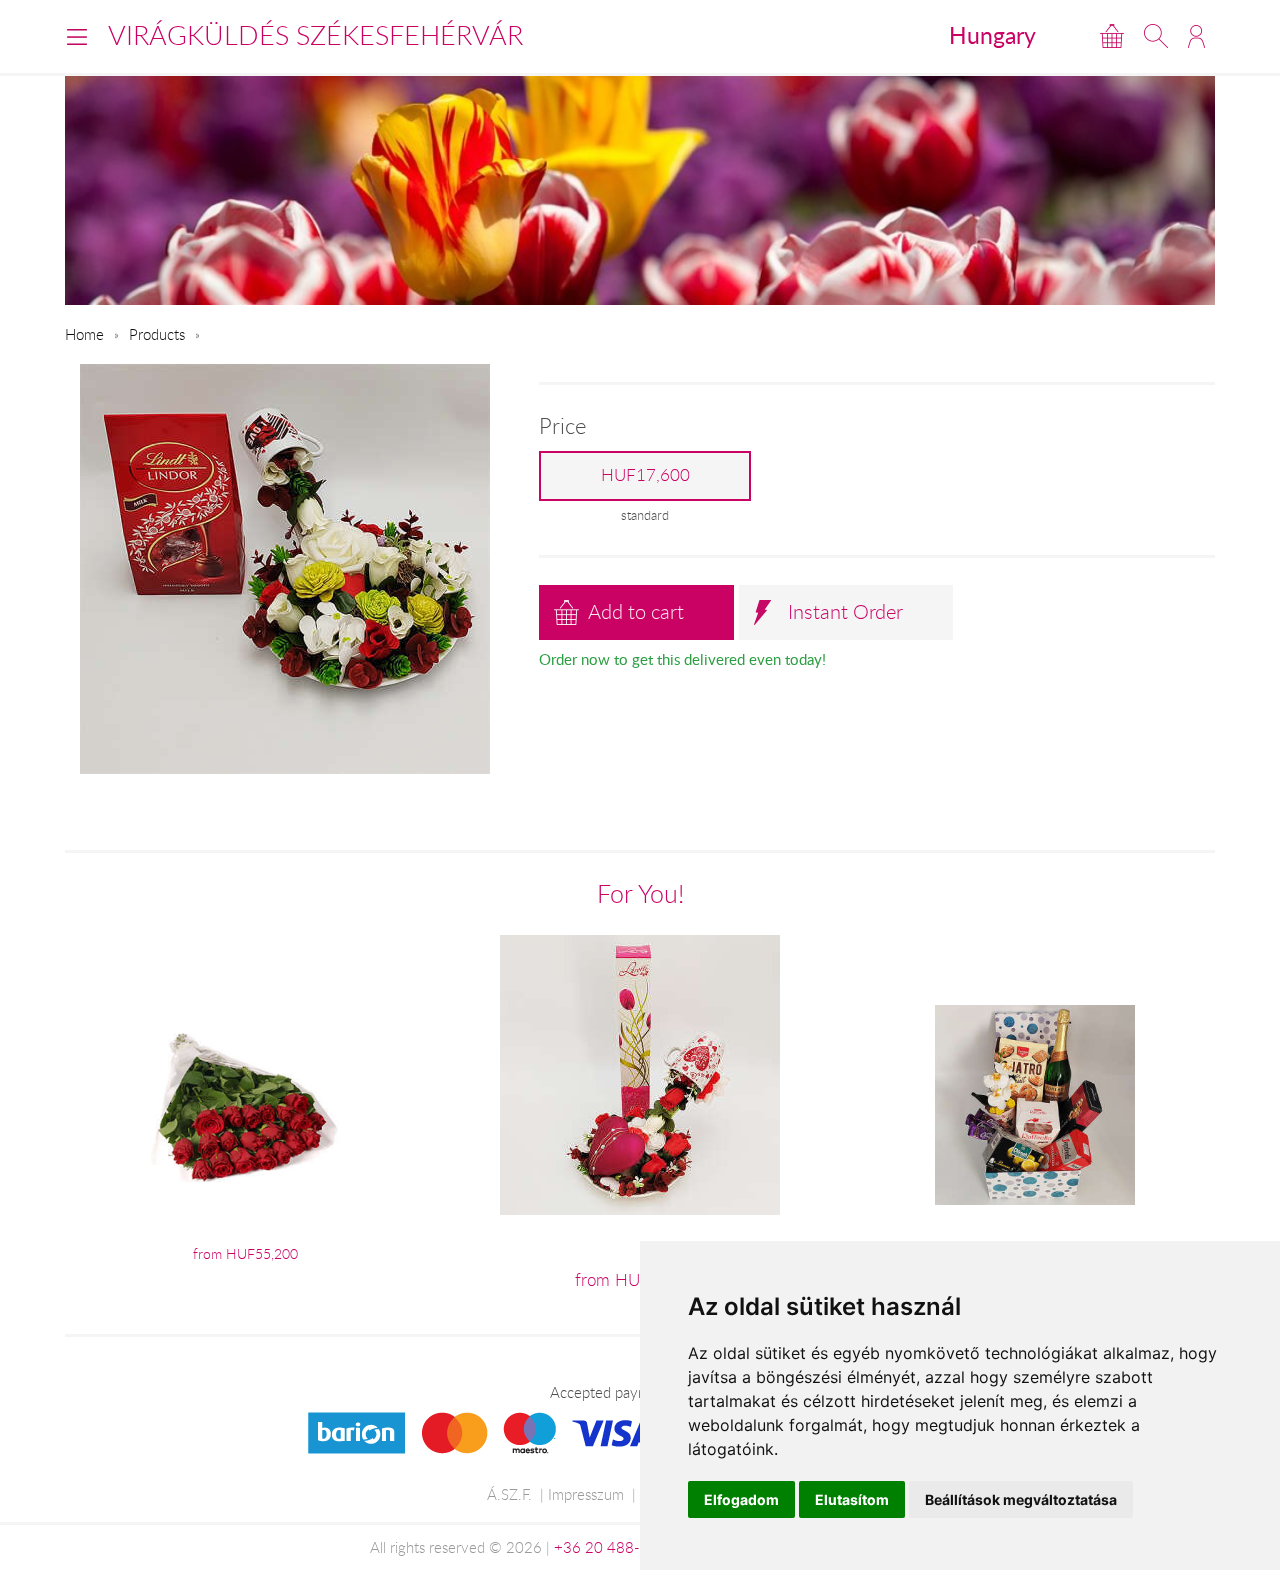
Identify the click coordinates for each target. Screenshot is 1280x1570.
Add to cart (636, 611)
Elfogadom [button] (741, 1499)
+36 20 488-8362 (615, 1547)
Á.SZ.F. (509, 1494)
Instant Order (845, 611)
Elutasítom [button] (852, 1499)
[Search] (1156, 36)
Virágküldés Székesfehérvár (315, 35)
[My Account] (1196, 36)
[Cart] (1112, 36)
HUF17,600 (645, 475)
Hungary (992, 35)
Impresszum (586, 1494)
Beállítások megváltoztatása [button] (1021, 1499)
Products (157, 334)
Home (84, 334)
